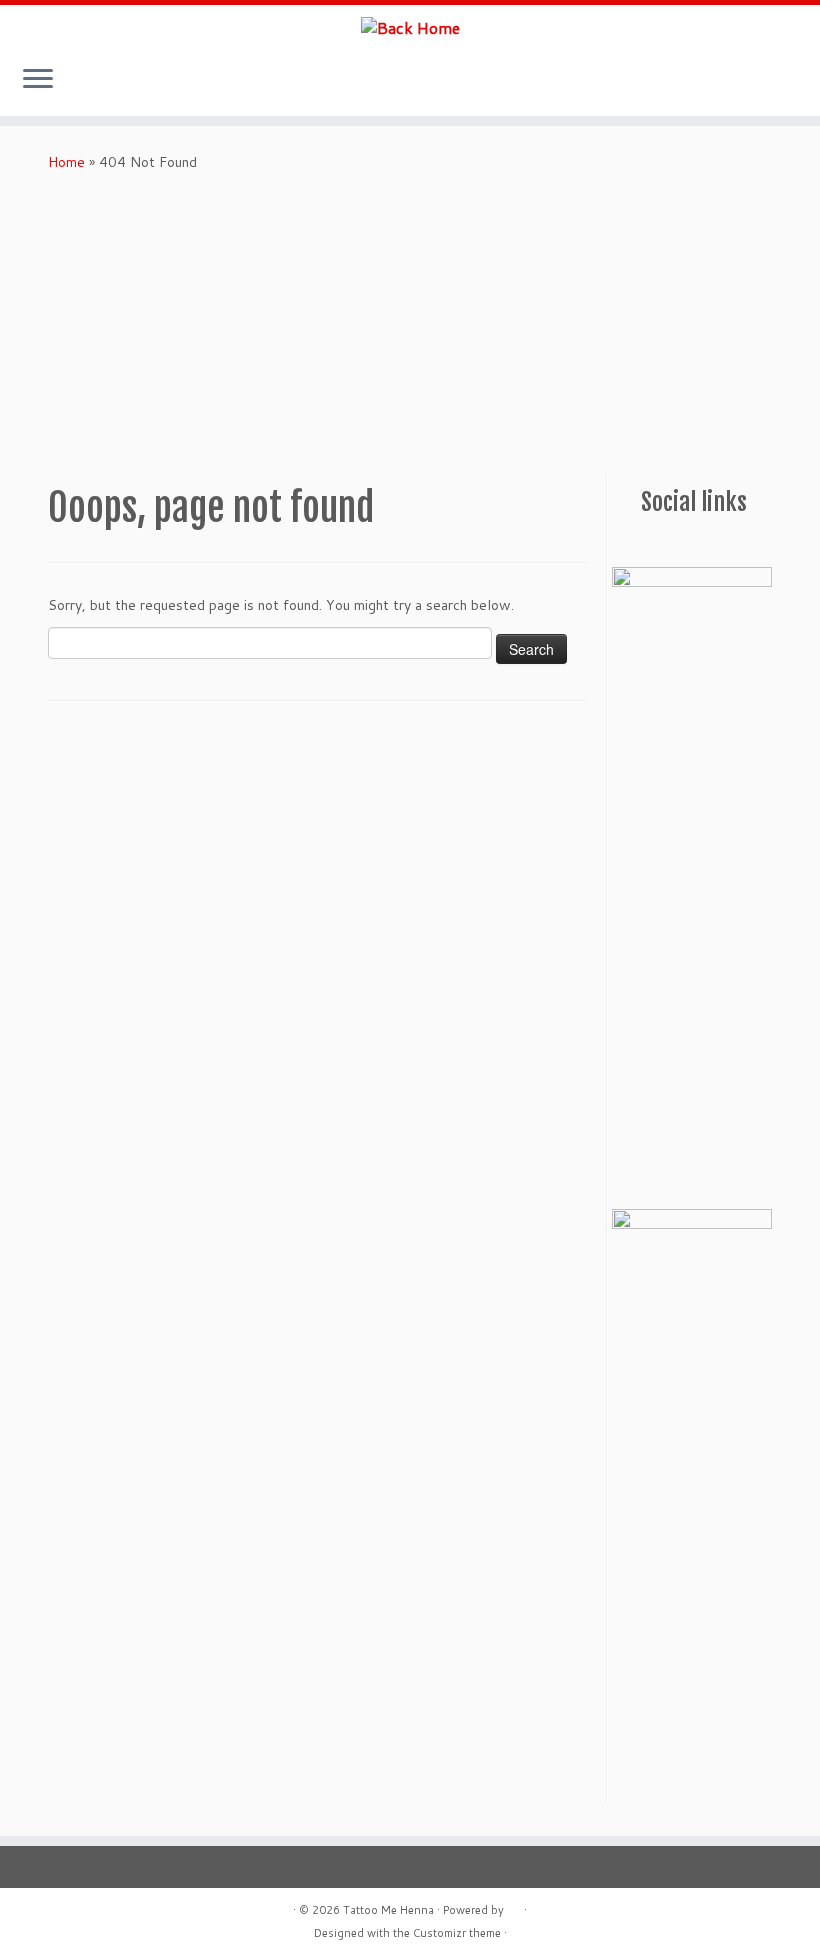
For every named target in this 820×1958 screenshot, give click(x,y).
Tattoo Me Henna (388, 1910)
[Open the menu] (38, 80)
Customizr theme (457, 1933)
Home (66, 162)
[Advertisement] (410, 323)
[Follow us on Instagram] (624, 544)
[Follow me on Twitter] (672, 544)
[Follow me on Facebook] (648, 544)
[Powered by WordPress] (514, 1906)
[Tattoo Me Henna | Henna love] (410, 27)
